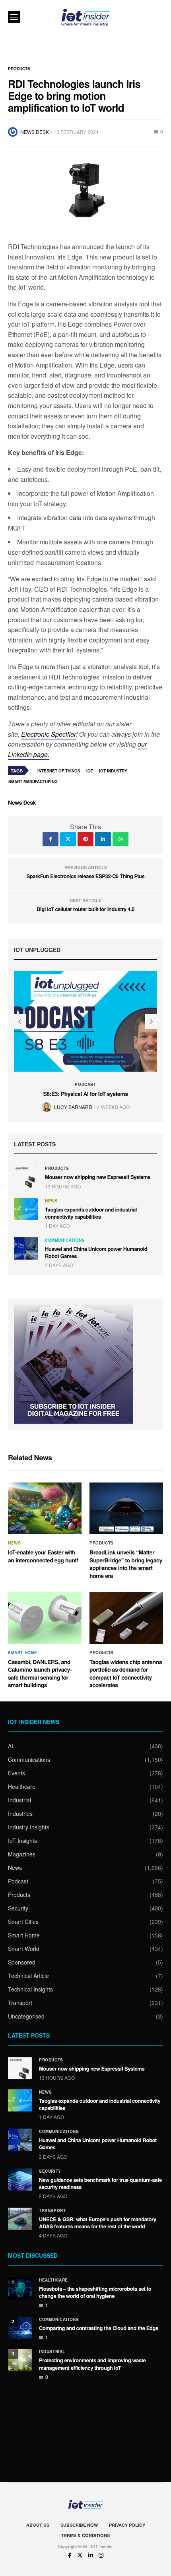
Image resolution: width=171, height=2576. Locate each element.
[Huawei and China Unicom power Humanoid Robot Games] (26, 1248)
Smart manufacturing (33, 782)
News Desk (35, 132)
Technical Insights (30, 1989)
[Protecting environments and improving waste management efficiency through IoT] (20, 2360)
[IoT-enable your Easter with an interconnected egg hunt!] (45, 1508)
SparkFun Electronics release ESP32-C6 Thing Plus (86, 876)
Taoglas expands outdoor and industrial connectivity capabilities (91, 1213)
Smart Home (23, 1653)
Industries (20, 1813)
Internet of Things (59, 771)
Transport (20, 2003)
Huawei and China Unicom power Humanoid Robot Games (96, 1252)
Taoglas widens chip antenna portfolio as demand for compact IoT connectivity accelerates (126, 1674)
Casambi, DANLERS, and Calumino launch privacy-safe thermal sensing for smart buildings (40, 1674)
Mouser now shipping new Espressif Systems (98, 1177)
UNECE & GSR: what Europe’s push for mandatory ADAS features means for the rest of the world (98, 2223)
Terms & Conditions (85, 2535)
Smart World (24, 1949)
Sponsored (22, 1962)
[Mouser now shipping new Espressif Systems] (26, 1177)
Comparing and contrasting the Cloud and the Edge (99, 2328)
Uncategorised (26, 2016)
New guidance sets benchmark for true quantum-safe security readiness (100, 2183)
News (51, 1201)
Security (18, 1908)
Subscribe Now (79, 2525)
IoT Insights (22, 1841)
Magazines (22, 1854)
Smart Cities (23, 1922)
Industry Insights (29, 1827)
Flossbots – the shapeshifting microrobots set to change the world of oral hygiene (95, 2292)
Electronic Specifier (49, 734)
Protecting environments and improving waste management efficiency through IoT (92, 2364)
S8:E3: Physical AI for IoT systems (85, 1094)
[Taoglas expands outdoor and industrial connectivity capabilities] (26, 1209)
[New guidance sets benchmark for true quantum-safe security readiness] (20, 2179)
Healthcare (22, 1786)
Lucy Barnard (73, 1107)
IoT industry (113, 771)
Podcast (85, 1084)
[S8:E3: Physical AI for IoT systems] (85, 1021)
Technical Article (28, 1976)
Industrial (19, 1800)
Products (19, 69)
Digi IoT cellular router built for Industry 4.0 (85, 909)
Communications (65, 1240)
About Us (38, 2525)
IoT (90, 771)
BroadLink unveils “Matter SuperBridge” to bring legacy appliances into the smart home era (126, 1564)
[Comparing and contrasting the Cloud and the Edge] (20, 2328)
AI (11, 1746)
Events (17, 1773)
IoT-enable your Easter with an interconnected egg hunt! (43, 1556)
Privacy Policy (127, 2525)
